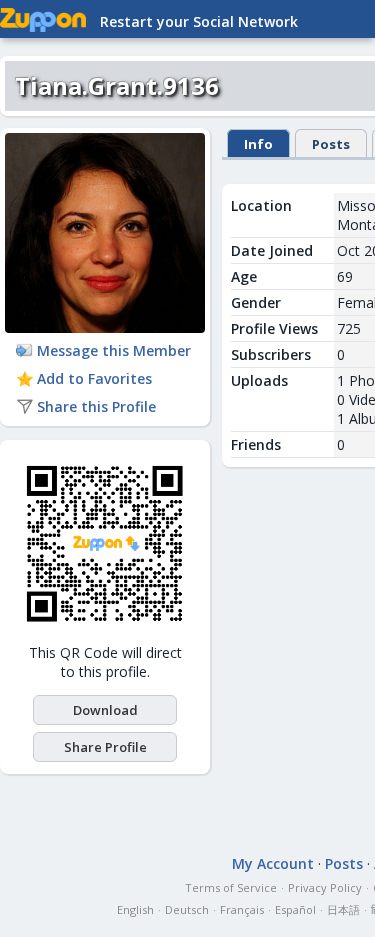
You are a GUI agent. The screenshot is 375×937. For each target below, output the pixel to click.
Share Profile (105, 747)
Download (105, 710)
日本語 (343, 909)
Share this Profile (96, 406)
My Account (273, 863)
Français (242, 909)
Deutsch (187, 909)
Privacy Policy (325, 887)
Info (258, 144)
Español (295, 909)
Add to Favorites (94, 378)
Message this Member (114, 350)
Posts (331, 144)
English (135, 909)
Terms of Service (231, 887)
